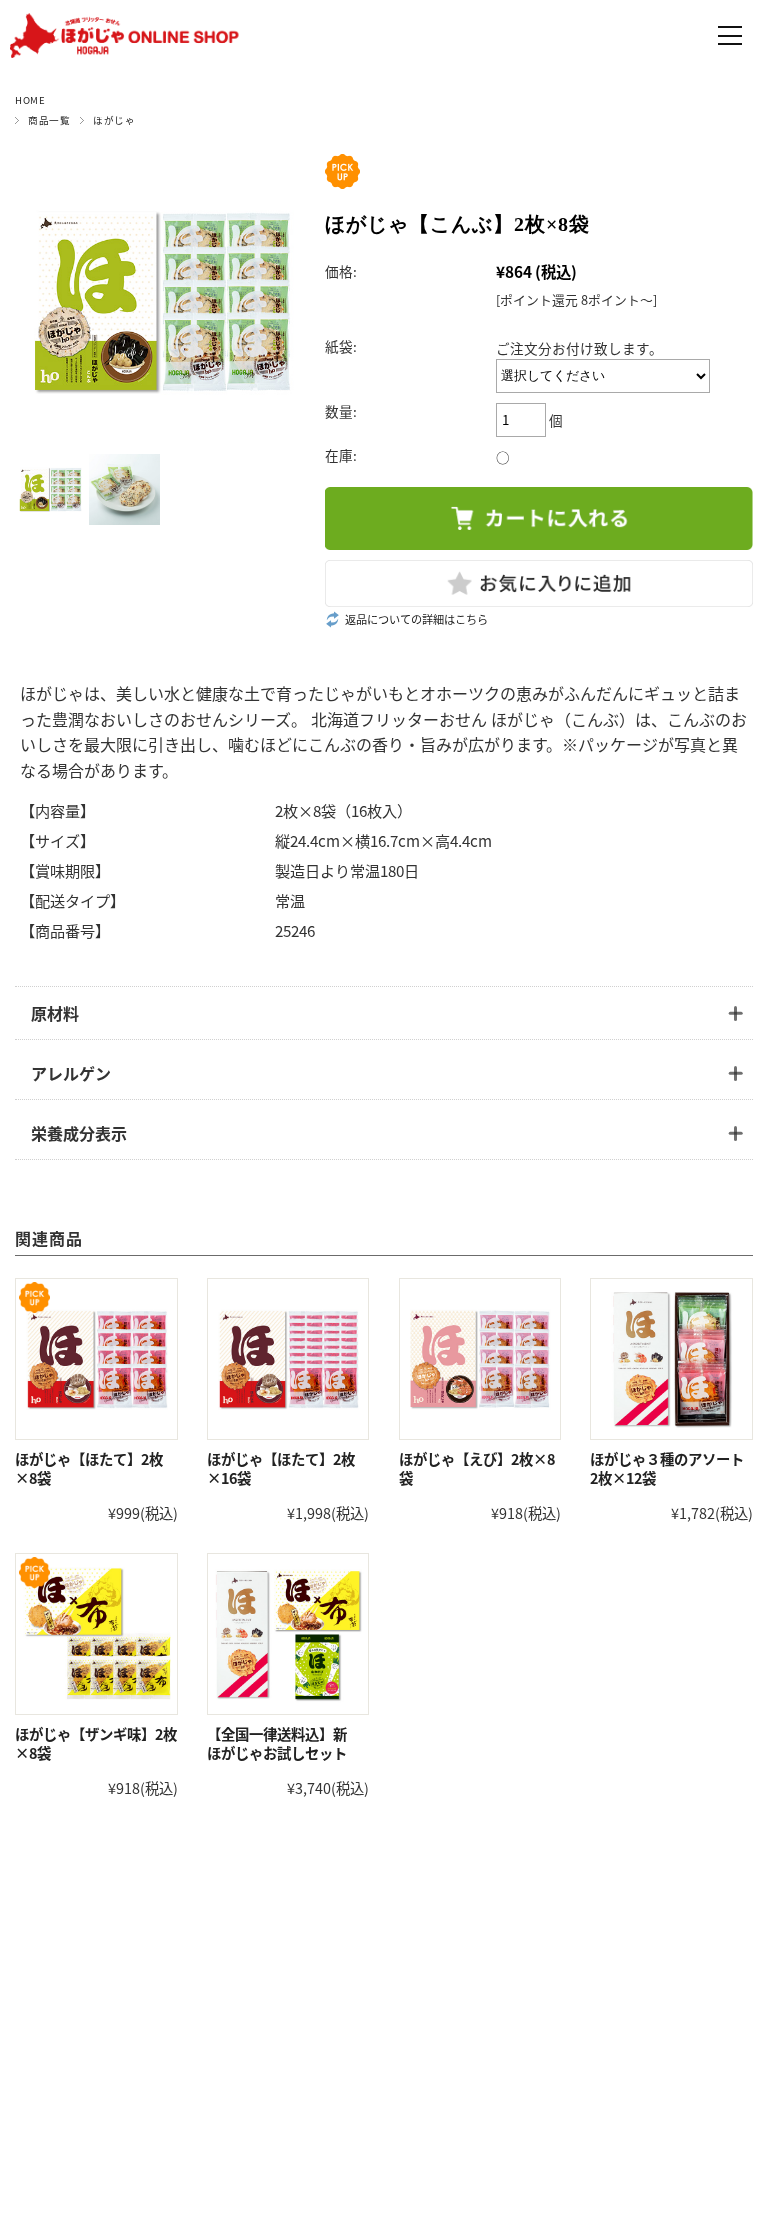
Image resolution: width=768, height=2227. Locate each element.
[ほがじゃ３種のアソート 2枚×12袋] (671, 1359)
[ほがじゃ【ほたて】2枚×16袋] (288, 1359)
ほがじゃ (114, 120)
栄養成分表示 (79, 1133)
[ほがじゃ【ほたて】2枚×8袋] (96, 1359)
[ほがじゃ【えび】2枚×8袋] (480, 1359)
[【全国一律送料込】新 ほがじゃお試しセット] (288, 1634)
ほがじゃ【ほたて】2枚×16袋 (281, 1468)
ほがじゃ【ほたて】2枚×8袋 (89, 1468)
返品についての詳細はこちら (416, 619)
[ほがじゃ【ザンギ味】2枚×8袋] (96, 1634)
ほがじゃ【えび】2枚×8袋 (477, 1468)
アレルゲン (71, 1073)
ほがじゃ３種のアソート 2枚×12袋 (667, 1468)
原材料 (55, 1013)
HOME (30, 100)
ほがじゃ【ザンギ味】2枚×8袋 (96, 1743)
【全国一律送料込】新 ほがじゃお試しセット (284, 1743)
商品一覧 (49, 120)
